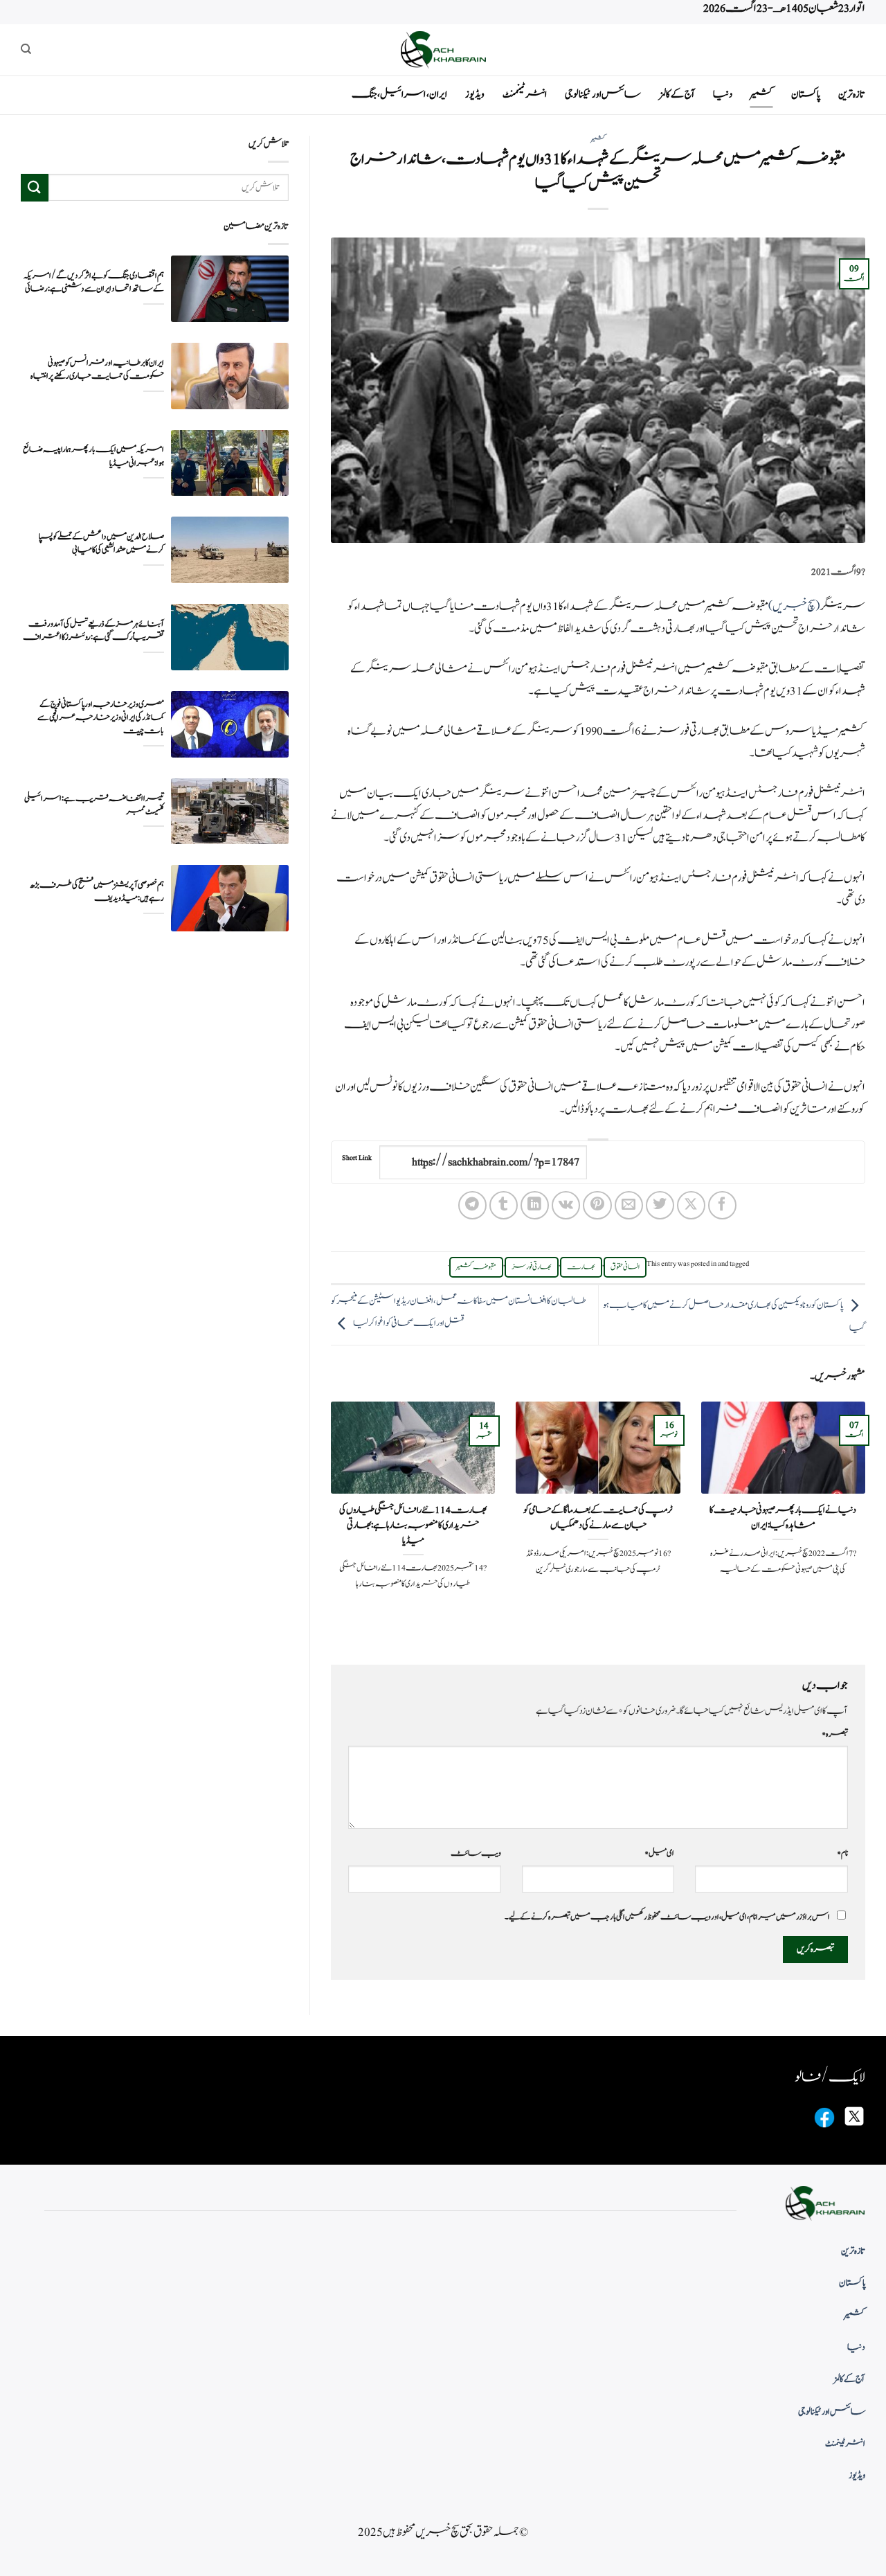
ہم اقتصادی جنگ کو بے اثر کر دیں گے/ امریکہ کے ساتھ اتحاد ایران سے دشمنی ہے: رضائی (94, 282)
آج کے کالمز (677, 95)
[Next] (328, 1521)
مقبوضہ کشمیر (476, 1267)
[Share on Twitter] (660, 1205)
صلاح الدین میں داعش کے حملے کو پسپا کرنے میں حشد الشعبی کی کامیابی (101, 544)
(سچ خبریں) (794, 607)
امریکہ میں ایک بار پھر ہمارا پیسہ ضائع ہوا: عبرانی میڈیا (93, 456)
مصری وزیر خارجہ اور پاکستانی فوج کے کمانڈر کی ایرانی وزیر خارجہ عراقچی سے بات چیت (101, 718)
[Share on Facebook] (722, 1205)
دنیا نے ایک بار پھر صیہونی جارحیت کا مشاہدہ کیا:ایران (783, 1518)
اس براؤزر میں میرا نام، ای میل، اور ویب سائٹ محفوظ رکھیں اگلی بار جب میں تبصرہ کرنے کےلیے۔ (667, 1917)
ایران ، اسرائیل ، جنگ (399, 95)
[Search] (26, 49)
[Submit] (35, 187)
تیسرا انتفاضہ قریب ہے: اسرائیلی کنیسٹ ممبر (94, 805)
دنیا (723, 95)
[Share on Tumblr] (504, 1205)
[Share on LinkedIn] (535, 1205)
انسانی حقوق (625, 1267)
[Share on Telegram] (472, 1205)
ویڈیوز (475, 95)
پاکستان (806, 95)
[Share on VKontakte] (566, 1205)
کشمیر (762, 95)
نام (842, 1853)
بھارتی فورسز (532, 1267)
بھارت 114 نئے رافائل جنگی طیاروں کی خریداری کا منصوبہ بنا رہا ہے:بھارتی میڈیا (413, 1525)
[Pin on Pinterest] (597, 1205)
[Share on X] (691, 1205)
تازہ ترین (852, 95)
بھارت (581, 1267)
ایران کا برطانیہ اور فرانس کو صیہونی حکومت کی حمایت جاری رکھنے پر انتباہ (97, 369)
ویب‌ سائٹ (476, 1853)
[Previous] (868, 1521)
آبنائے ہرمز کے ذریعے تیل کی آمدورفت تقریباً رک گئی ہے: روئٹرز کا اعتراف (93, 630)
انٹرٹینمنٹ (525, 95)
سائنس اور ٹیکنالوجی (603, 95)
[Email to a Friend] (629, 1205)
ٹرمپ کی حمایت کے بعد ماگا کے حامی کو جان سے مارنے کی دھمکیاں (598, 1518)
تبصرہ (835, 1734)
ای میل (659, 1853)
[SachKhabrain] (443, 50)
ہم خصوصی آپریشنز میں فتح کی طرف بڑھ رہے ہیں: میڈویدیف (97, 892)
